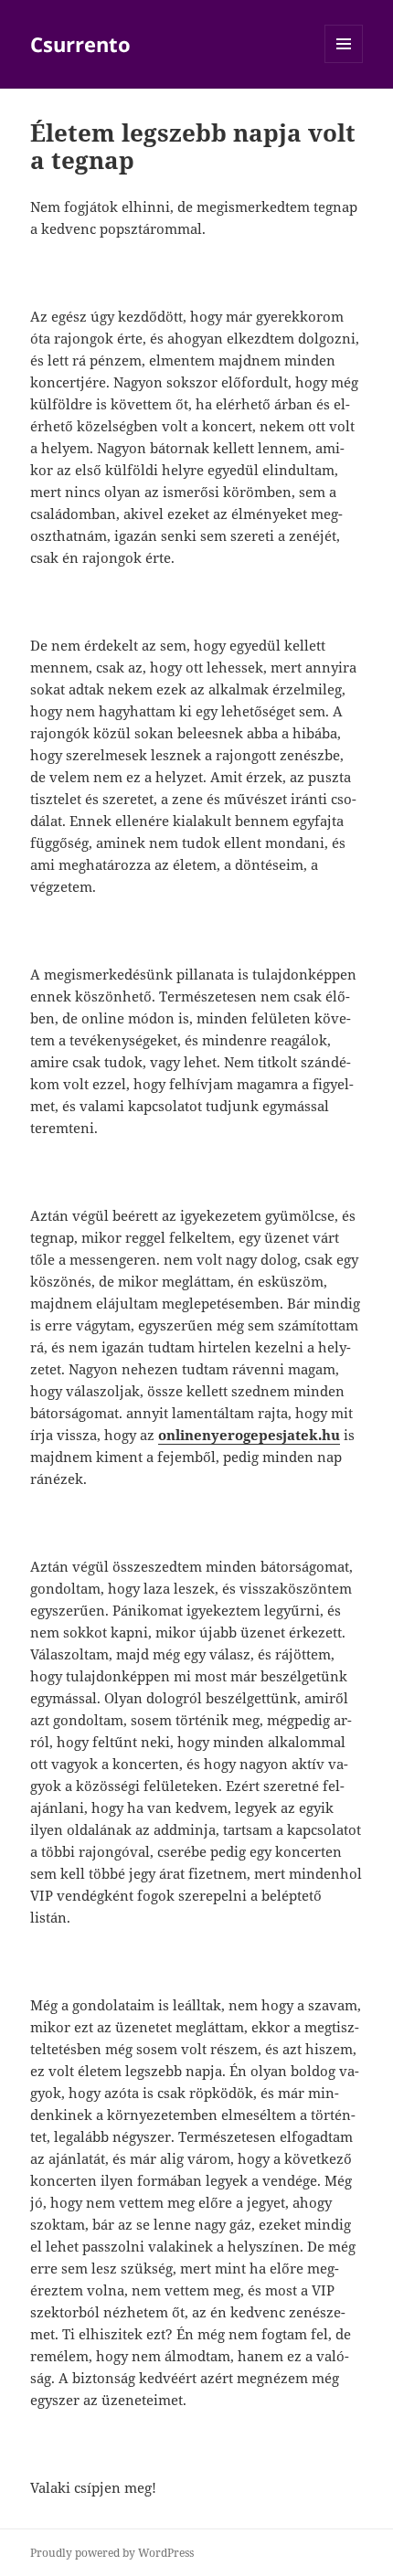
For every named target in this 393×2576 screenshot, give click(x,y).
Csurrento (80, 44)
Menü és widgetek (344, 63)
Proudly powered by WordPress (112, 2553)
